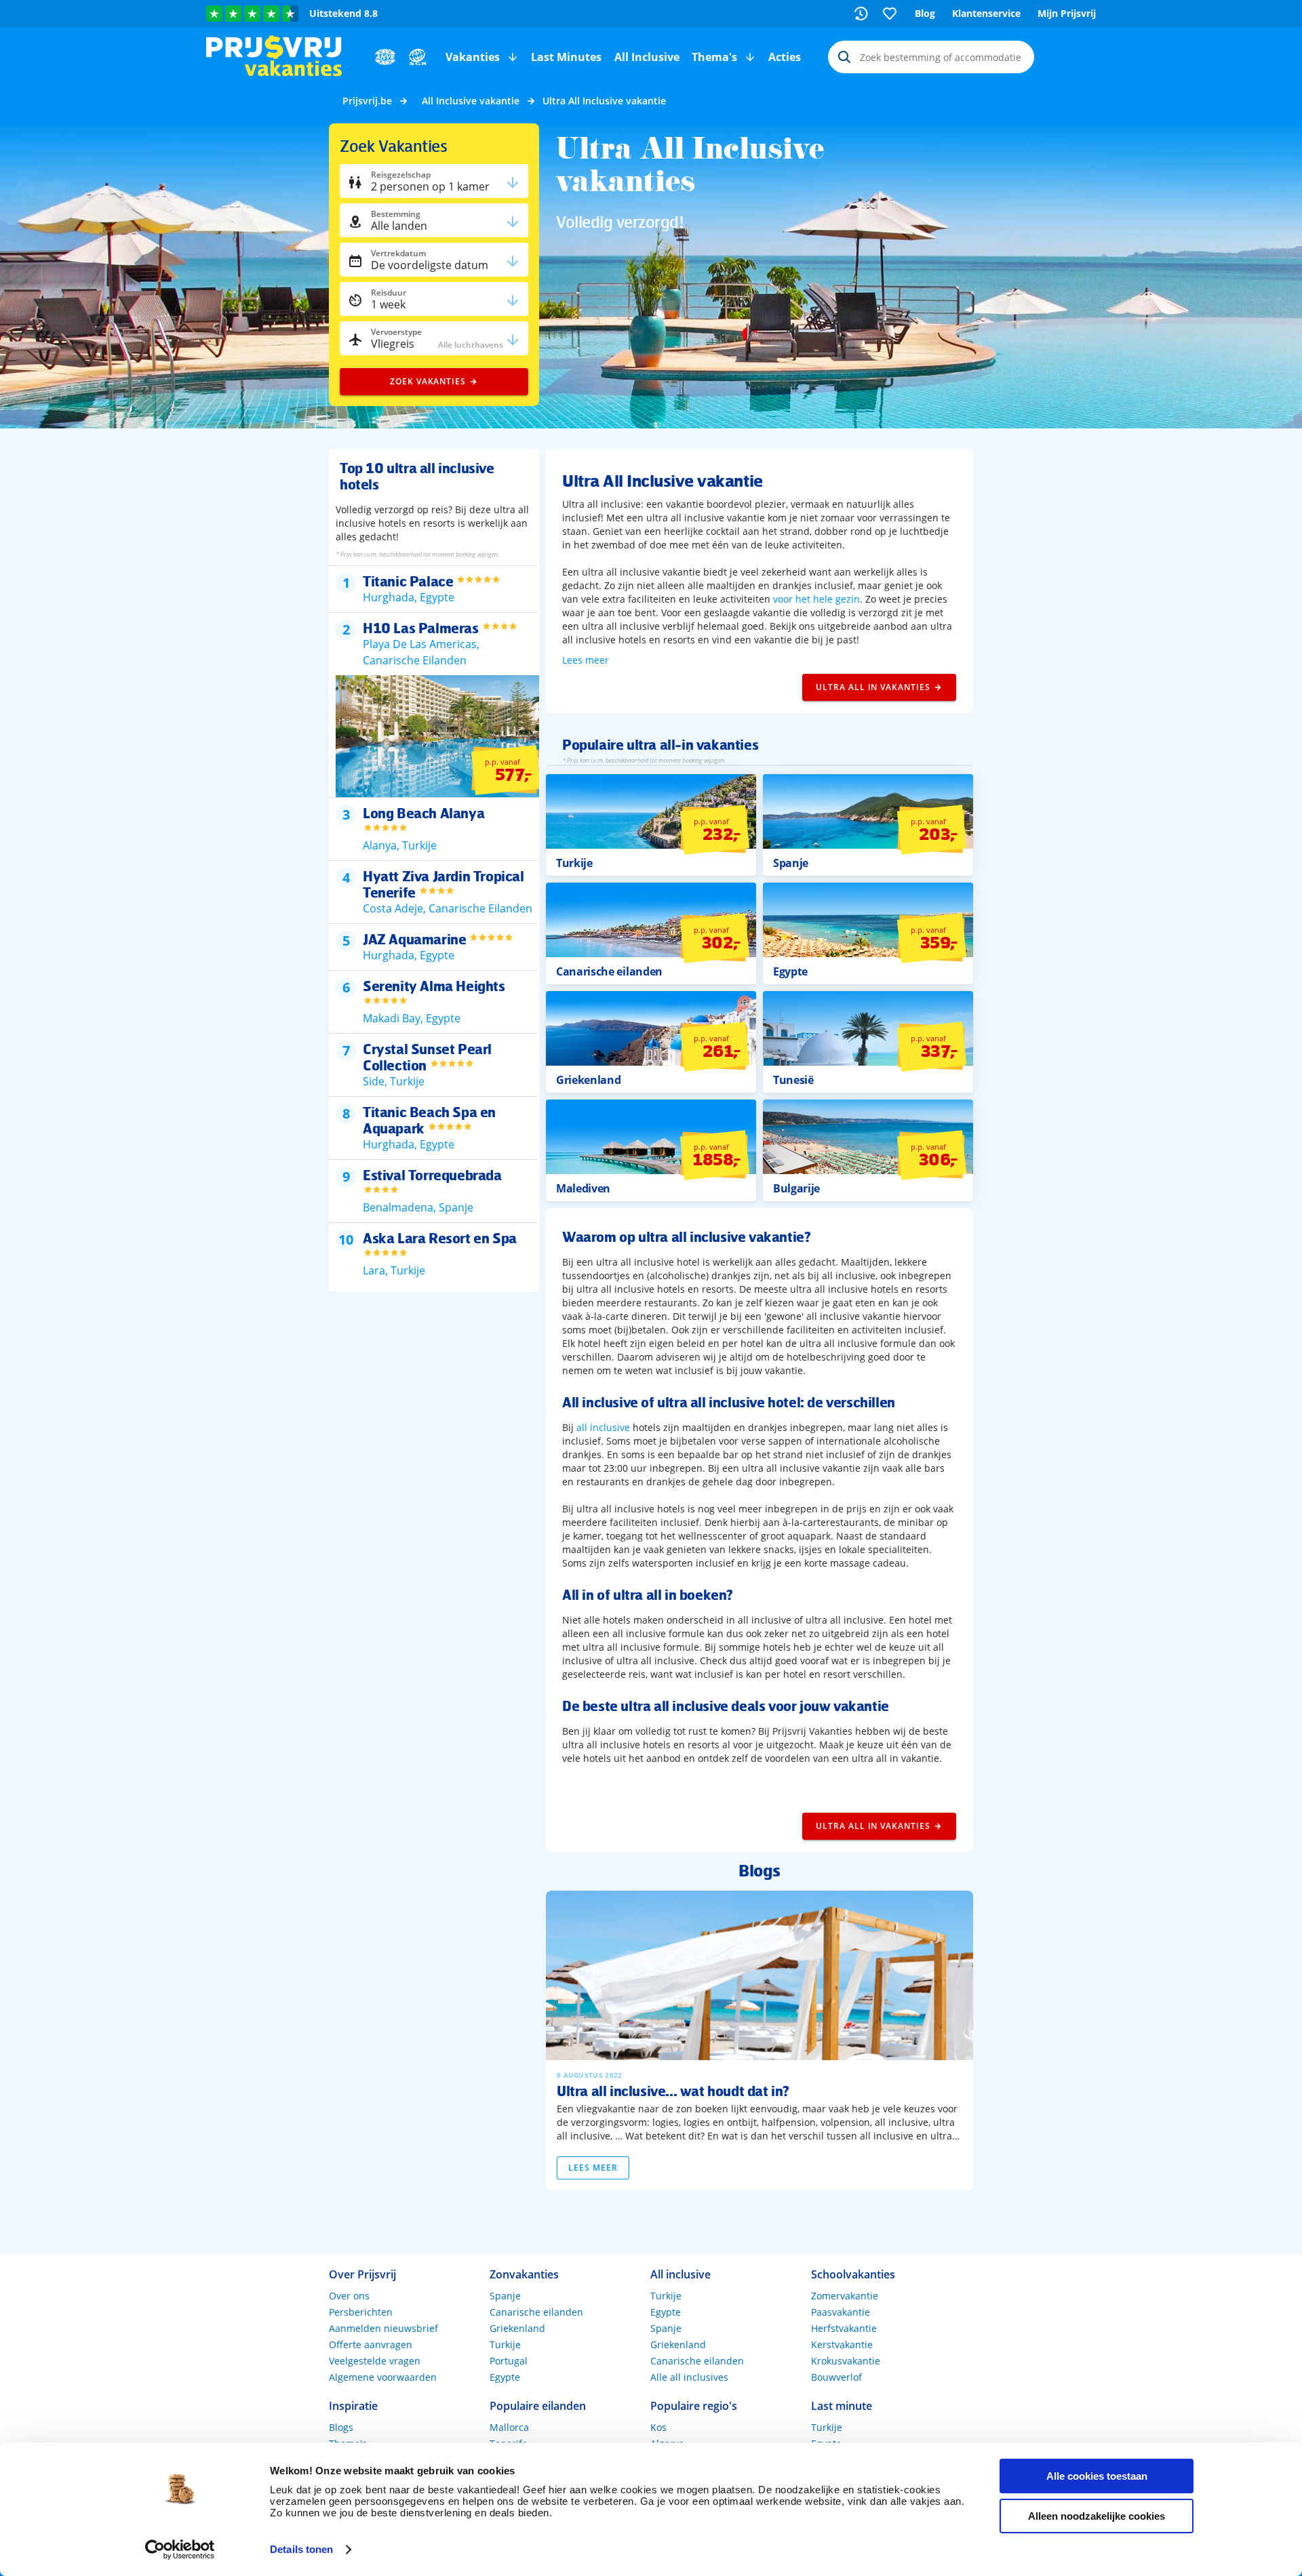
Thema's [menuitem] (714, 57)
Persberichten (361, 2312)
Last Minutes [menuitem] (566, 57)
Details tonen (301, 2549)
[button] (513, 57)
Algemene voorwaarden (383, 2377)
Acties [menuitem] (785, 57)
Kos (658, 2427)
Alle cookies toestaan (1097, 2476)
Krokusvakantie (846, 2361)
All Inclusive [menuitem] (647, 57)
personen (430, 186)
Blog (925, 13)
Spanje (505, 2296)
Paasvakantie (841, 2312)
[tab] (433, 585)
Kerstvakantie (842, 2344)
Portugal (509, 2361)
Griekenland (517, 2328)
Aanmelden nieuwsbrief (383, 2328)
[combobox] (931, 57)
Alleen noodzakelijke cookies (1097, 2516)
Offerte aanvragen (371, 2344)
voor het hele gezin (816, 599)
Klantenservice (986, 13)
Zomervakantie (845, 2296)
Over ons (349, 2296)
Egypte (505, 2377)
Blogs (341, 2427)
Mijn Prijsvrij (1067, 13)
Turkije (505, 2344)
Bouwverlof (836, 2377)
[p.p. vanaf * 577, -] (441, 793)
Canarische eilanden (536, 2312)
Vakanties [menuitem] (473, 57)
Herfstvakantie (844, 2328)
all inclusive (603, 1427)
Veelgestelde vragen (375, 2361)
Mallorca (509, 2427)
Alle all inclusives (689, 2377)
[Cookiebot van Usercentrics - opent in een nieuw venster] (180, 2550)
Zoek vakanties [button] (428, 381)
